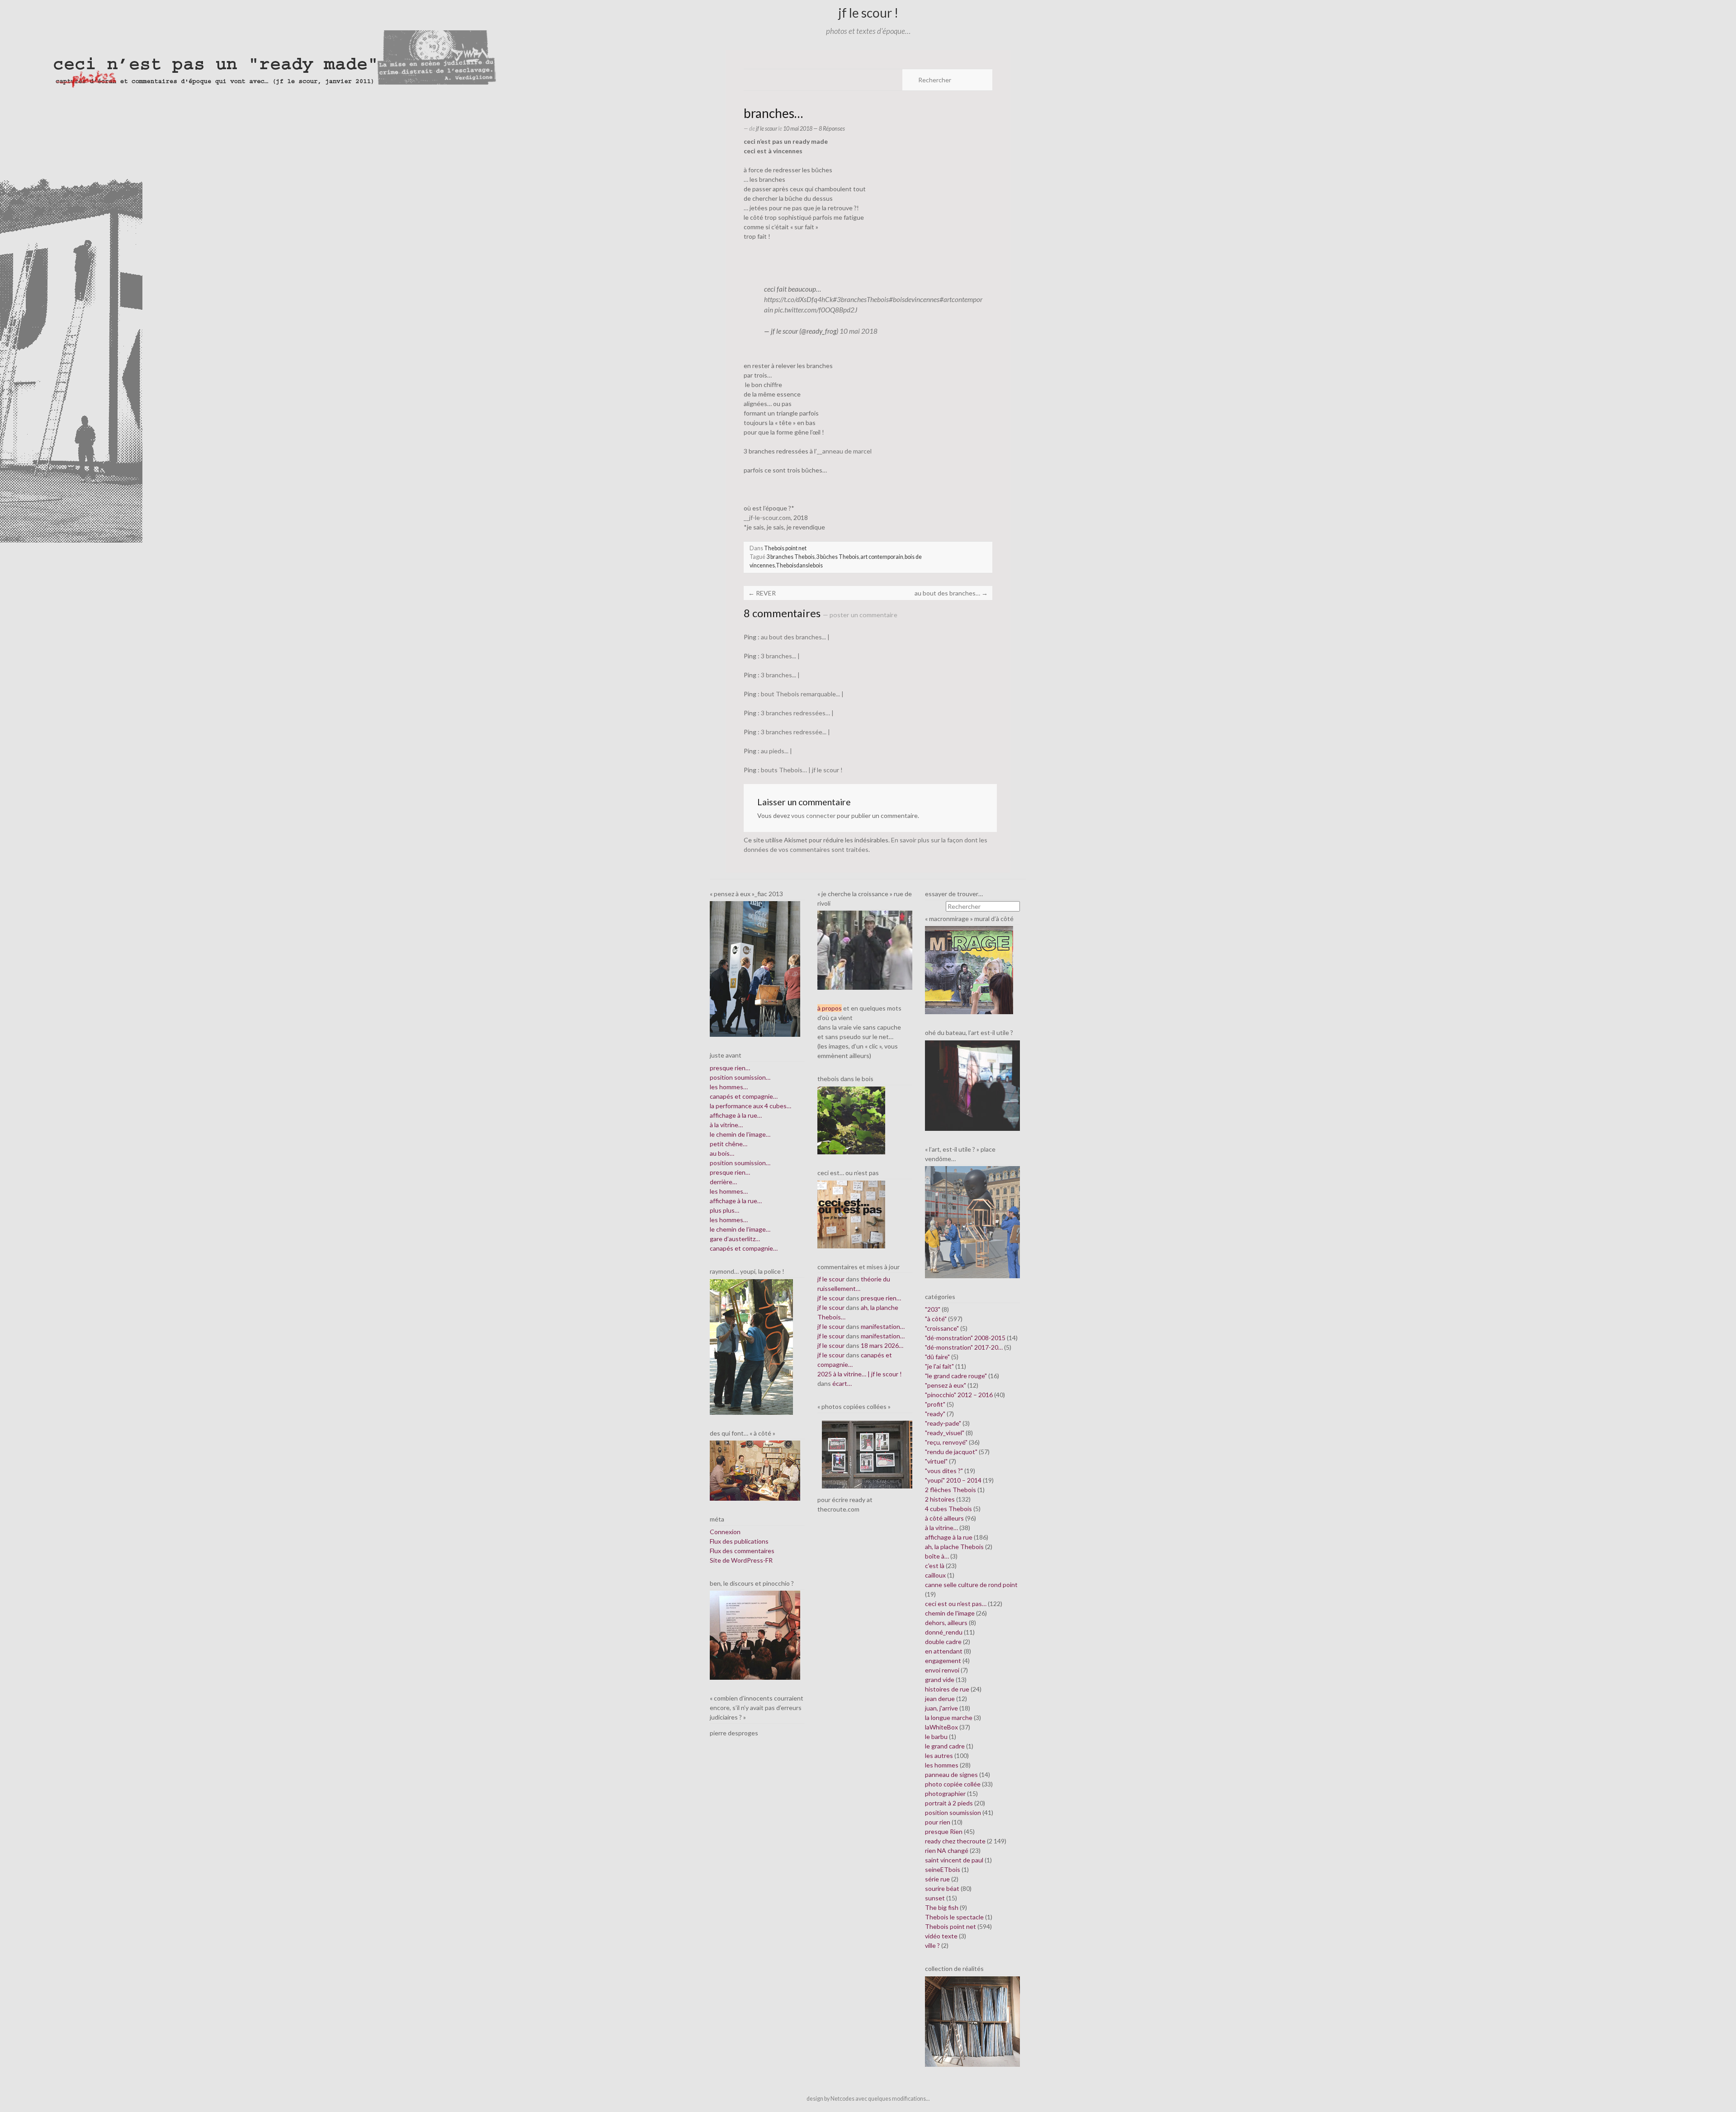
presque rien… (730, 1068)
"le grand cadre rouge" (956, 1376)
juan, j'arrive (941, 1708)
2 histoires (940, 1499)
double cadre (943, 1642)
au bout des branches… (951, 593)
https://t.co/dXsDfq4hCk (798, 299)
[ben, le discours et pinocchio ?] (755, 1634)
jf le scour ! (868, 13)
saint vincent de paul (954, 1860)
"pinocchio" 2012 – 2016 (959, 1395)
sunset (935, 1898)
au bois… (722, 1153)
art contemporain (882, 557)
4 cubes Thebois (948, 1509)
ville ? (932, 1945)
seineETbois (943, 1869)
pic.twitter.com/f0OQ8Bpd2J (816, 310)
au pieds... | (776, 751)
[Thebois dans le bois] (851, 1120)
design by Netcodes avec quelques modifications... (868, 2099)
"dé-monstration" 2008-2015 (965, 1338)
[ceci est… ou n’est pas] (851, 1213)
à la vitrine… (726, 1125)
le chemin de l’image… (740, 1134)
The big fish (942, 1907)
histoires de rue (947, 1689)
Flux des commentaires (742, 1551)
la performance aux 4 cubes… (750, 1106)
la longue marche (949, 1717)
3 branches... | (780, 656)
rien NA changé (947, 1850)
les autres (939, 1755)
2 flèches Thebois (951, 1490)
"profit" (935, 1404)
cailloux (935, 1575)
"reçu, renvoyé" (946, 1442)
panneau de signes (951, 1774)
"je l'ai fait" (939, 1366)
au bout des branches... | (795, 637)
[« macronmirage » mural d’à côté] (969, 969)
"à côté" (936, 1319)
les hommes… (729, 1087)
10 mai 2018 (859, 331)
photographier (945, 1793)
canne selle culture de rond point (971, 1585)
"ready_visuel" (945, 1433)
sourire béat (942, 1888)
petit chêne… (729, 1144)
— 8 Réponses (829, 129)
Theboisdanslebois (799, 565)
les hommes (942, 1765)
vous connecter (813, 815)
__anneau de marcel (844, 451)
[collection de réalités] (972, 2020)
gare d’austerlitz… (735, 1239)
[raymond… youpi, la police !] (751, 1346)
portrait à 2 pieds (949, 1803)
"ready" (935, 1414)
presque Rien (944, 1831)
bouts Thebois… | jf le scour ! (802, 770)
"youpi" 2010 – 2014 (953, 1480)
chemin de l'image (950, 1613)
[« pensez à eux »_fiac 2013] (755, 968)
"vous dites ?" (944, 1471)
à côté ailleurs (944, 1518)
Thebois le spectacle (954, 1917)
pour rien (938, 1822)
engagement (943, 1661)
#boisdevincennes (914, 299)
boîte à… (937, 1556)
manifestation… (883, 1326)
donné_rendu (944, 1632)
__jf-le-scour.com (767, 517)
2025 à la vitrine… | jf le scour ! (860, 1374)
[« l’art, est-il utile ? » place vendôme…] (972, 1221)
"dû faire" (937, 1357)
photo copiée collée (953, 1784)
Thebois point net (785, 548)
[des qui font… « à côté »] (755, 1470)
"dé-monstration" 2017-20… (964, 1347)
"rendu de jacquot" (951, 1452)
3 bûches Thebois (837, 557)
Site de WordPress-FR (741, 1560)
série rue (937, 1879)
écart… (842, 1383)
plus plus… (724, 1210)
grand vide (940, 1680)
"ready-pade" (943, 1423)
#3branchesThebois (861, 299)
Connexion (725, 1532)
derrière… (723, 1182)
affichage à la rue (949, 1537)
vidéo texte (941, 1936)
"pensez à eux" (946, 1385)
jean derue (940, 1699)
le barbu (936, 1736)
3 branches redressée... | (795, 732)
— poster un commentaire (860, 615)
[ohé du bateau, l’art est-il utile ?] (972, 1084)
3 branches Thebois (790, 557)
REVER (762, 593)
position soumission (953, 1812)
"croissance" (942, 1328)
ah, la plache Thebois (954, 1547)
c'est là (935, 1566)
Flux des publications (739, 1541)
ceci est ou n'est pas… (956, 1604)
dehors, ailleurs (946, 1623)
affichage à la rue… (736, 1115)
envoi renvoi (942, 1670)
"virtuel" (936, 1461)
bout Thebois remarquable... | (802, 694)
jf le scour (767, 129)
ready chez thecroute (955, 1841)
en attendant (944, 1651)
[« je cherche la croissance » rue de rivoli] (865, 949)
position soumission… (740, 1077)
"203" (933, 1309)
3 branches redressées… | (797, 713)
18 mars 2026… (882, 1345)
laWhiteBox (941, 1727)
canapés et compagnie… (744, 1096)
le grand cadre (945, 1746)
